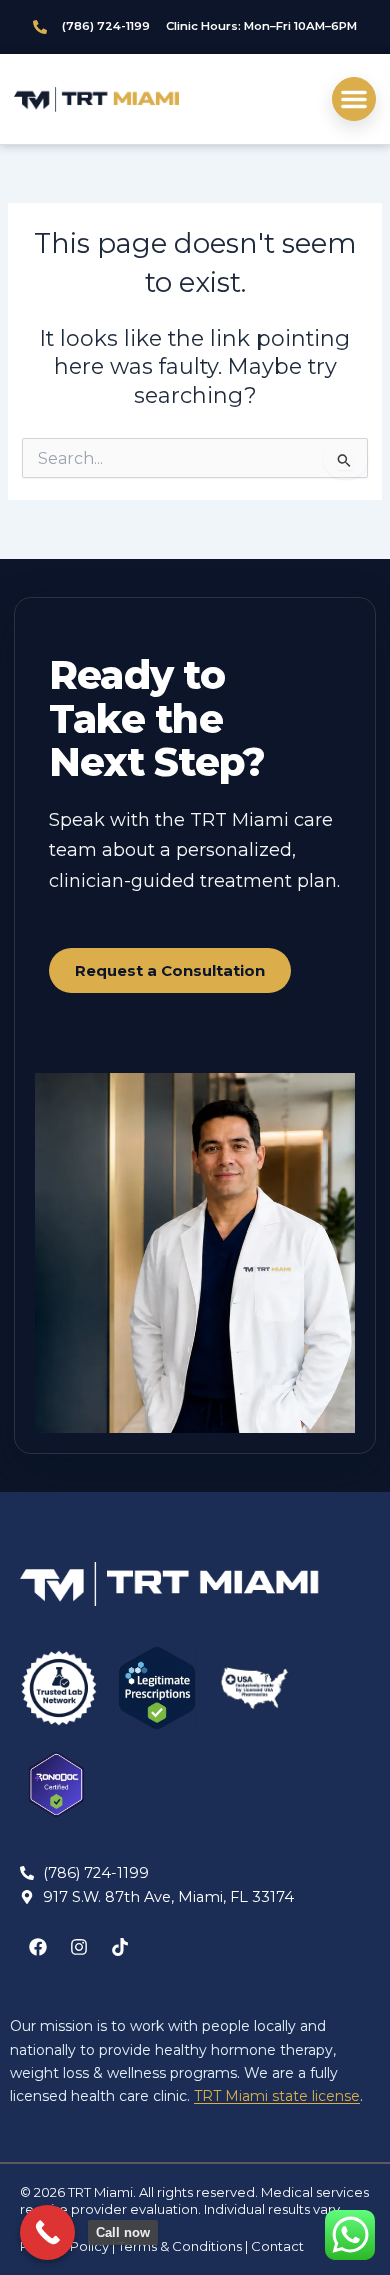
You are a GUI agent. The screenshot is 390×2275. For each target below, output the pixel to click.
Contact (277, 2246)
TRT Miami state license (277, 2096)
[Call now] (47, 2232)
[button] (354, 99)
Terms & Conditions (180, 2246)
